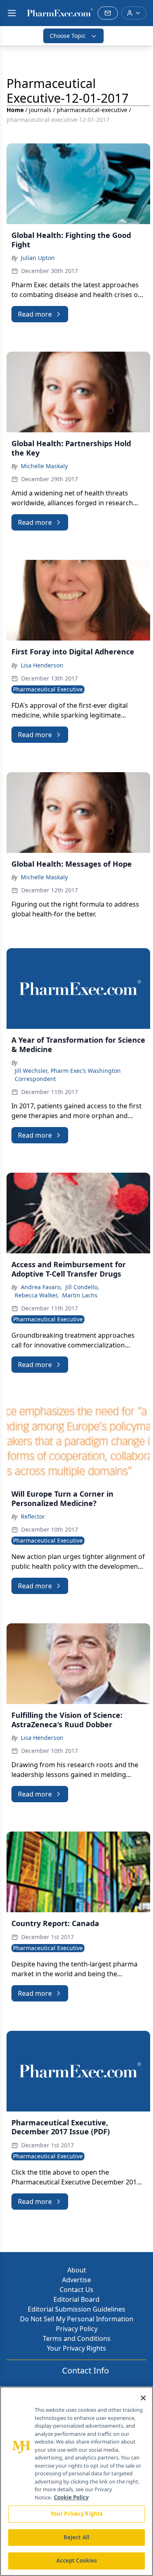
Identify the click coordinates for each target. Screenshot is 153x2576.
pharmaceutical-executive (92, 110)
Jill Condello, (82, 1287)
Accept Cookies (77, 2561)
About (77, 2270)
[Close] (143, 2398)
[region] (76, 2481)
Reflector (33, 1516)
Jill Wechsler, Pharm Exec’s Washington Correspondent (68, 1075)
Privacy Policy (77, 2329)
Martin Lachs (80, 1295)
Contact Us (76, 2290)
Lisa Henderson (42, 665)
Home (15, 110)
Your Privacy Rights (76, 2348)
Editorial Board (76, 2299)
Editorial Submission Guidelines (76, 2309)
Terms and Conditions (77, 2338)
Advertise (76, 2280)
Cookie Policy (71, 2497)
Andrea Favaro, (41, 1287)
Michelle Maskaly (44, 466)
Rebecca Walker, (37, 1295)
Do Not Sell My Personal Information (77, 2319)
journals (40, 110)
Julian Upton (38, 258)
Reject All (76, 2537)
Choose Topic (68, 36)
